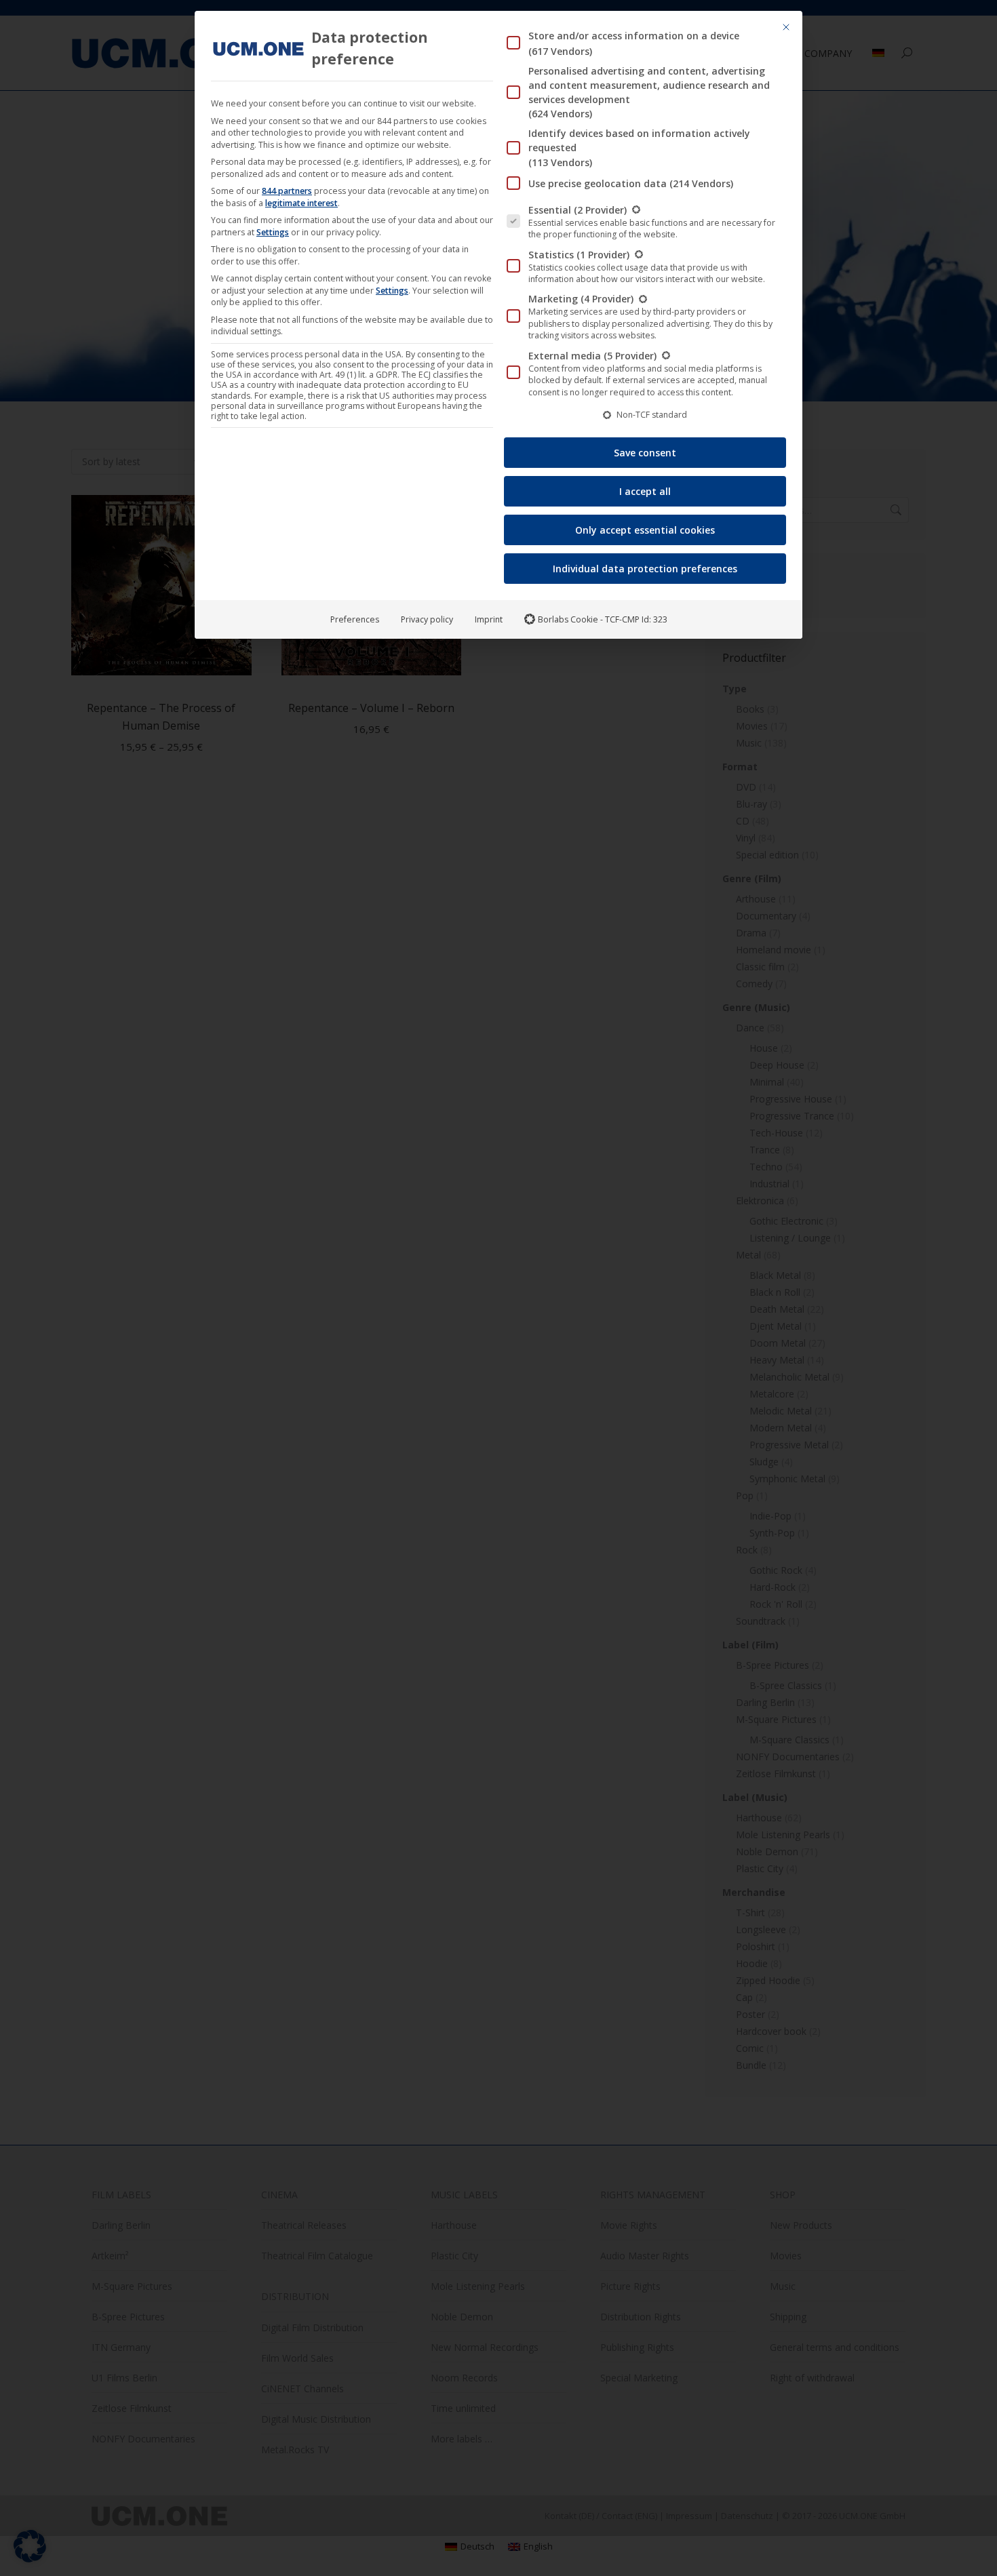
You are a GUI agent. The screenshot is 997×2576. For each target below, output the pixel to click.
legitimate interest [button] (301, 203)
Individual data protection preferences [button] (645, 569)
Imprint (489, 619)
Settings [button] (273, 232)
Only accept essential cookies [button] (645, 530)
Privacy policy (427, 619)
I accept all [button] (645, 491)
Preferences (355, 619)
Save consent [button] (645, 453)
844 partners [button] (287, 191)
